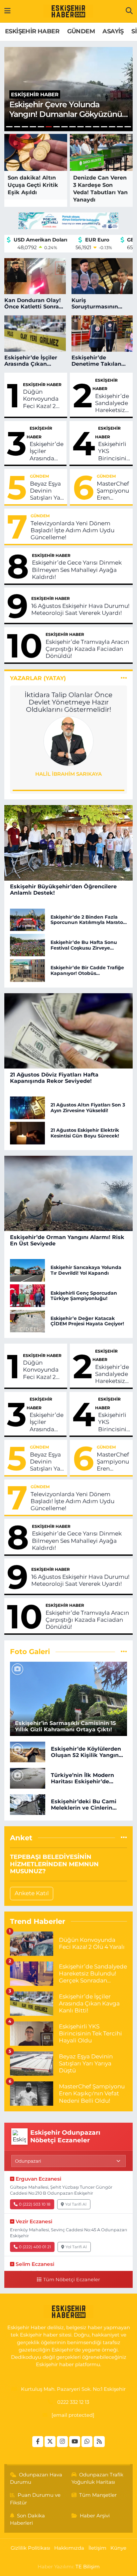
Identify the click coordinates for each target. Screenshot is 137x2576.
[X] (50, 2442)
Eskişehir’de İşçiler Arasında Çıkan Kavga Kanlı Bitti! (47, 451)
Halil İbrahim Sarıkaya (68, 774)
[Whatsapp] (87, 2442)
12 (96, 127)
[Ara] (129, 11)
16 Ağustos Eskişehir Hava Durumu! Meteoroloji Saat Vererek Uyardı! (80, 609)
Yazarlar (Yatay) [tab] (38, 678)
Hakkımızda (69, 2548)
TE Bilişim (88, 2567)
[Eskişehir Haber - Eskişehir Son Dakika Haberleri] (68, 11)
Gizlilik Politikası (30, 2548)
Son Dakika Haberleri (28, 2519)
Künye (118, 2548)
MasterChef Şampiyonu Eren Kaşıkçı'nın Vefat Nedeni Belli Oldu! (113, 491)
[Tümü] (124, 1838)
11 (88, 127)
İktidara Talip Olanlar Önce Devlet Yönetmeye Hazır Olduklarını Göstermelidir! (68, 702)
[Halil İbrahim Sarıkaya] (68, 741)
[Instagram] (62, 2442)
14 (112, 127)
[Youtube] (75, 2442)
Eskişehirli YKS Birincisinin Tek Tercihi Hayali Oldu (114, 451)
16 (128, 127)
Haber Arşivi (95, 2516)
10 (80, 127)
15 (120, 127)
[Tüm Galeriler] (124, 1651)
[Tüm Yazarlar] (124, 678)
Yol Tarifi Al (76, 2204)
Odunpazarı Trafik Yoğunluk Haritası (98, 2478)
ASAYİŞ (113, 31)
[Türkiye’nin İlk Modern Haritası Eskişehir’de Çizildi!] (28, 1778)
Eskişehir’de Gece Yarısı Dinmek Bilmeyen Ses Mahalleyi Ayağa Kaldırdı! (77, 570)
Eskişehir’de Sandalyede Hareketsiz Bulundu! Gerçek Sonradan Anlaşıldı (112, 403)
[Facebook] (38, 2442)
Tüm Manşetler (98, 2495)
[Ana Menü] (7, 11)
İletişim (97, 2548)
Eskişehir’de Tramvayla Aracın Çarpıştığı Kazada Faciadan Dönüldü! (87, 649)
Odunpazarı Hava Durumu (36, 2478)
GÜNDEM (81, 31)
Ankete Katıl (32, 1893)
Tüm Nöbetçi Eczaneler (71, 2280)
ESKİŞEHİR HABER (32, 31)
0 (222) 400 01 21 (35, 2247)
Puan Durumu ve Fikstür (35, 2499)
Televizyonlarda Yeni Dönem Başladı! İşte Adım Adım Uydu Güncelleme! (72, 530)
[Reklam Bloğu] (68, 220)
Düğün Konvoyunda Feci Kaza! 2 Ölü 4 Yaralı (41, 399)
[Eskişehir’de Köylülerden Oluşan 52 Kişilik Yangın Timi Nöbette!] (28, 1752)
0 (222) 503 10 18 (35, 2204)
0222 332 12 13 (73, 2402)
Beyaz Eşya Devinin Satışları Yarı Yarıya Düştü (47, 491)
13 (104, 127)
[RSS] (99, 2442)
